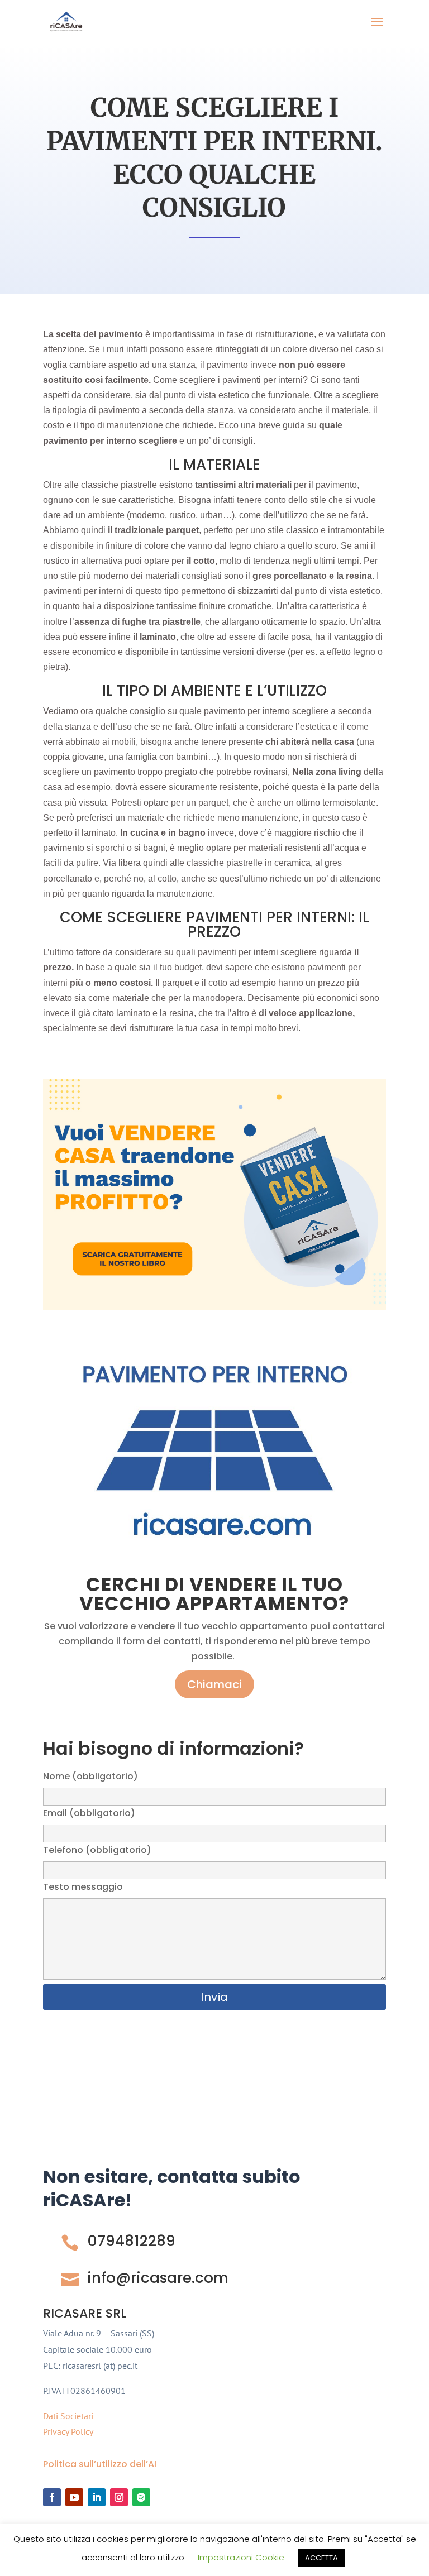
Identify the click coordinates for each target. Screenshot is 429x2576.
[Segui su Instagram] (119, 2497)
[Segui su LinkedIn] (97, 2497)
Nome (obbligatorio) (90, 1776)
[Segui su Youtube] (74, 2497)
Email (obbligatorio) (89, 1813)
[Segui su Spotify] (141, 2497)
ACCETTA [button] (321, 2558)
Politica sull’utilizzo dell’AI (100, 2464)
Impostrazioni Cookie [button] (241, 2557)
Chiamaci (214, 1684)
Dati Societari (68, 2416)
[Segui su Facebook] (52, 2497)
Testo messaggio (83, 1887)
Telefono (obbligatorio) (97, 1850)
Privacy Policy (68, 2431)
